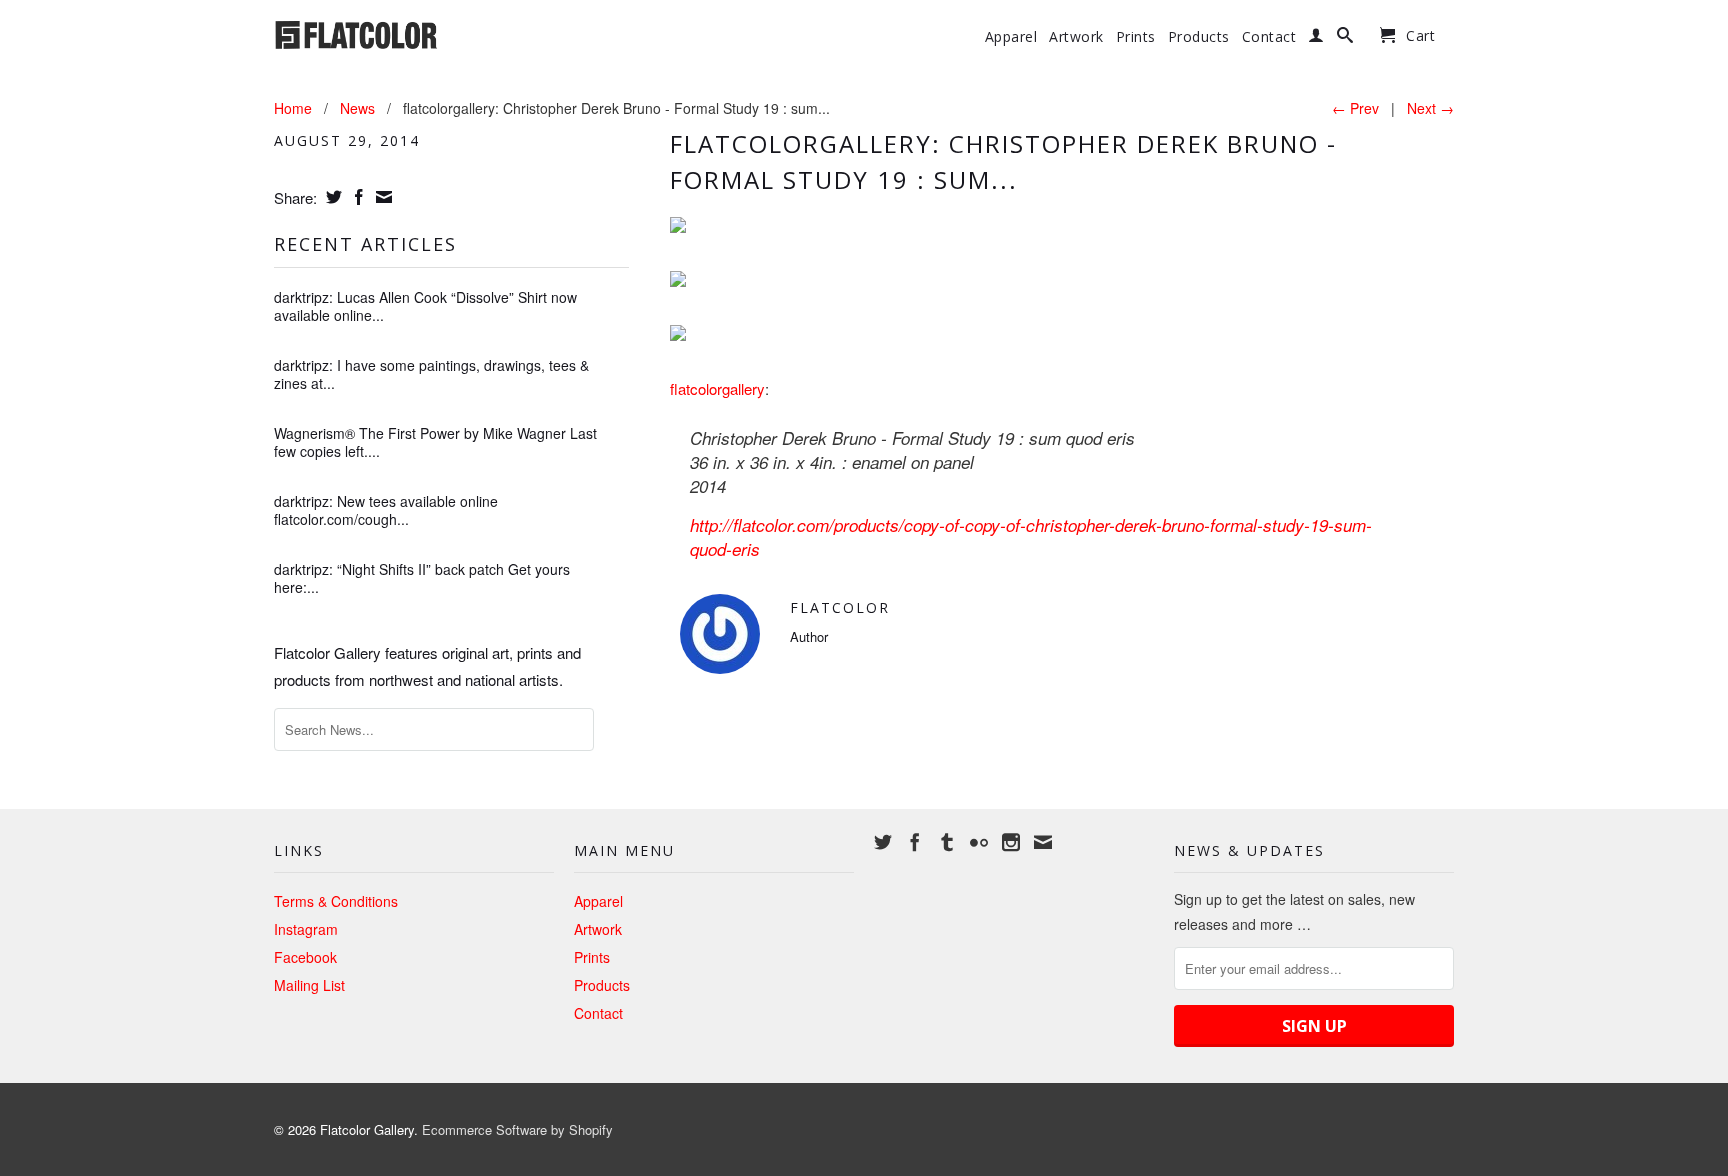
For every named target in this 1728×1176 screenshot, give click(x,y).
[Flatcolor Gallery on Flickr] (979, 842)
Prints (1136, 37)
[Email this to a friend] (381, 197)
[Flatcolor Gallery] (414, 33)
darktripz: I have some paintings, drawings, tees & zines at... (431, 374)
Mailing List (309, 985)
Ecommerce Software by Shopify (517, 1129)
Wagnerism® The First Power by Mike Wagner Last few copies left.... (435, 442)
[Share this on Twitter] (331, 197)
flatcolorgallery (717, 388)
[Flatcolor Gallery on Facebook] (915, 842)
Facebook (305, 957)
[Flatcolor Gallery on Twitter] (883, 842)
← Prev (1355, 108)
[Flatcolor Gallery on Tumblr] (947, 842)
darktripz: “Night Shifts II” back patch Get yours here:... (422, 578)
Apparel (1011, 37)
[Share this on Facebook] (356, 197)
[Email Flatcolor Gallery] (1043, 842)
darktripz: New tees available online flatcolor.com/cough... (386, 510)
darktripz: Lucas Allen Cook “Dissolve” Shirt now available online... (425, 306)
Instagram (306, 929)
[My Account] (1316, 39)
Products (1199, 37)
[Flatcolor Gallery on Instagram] (1011, 842)
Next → (1430, 108)
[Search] (1345, 39)
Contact (1269, 37)
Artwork (1076, 37)
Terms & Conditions (336, 901)
